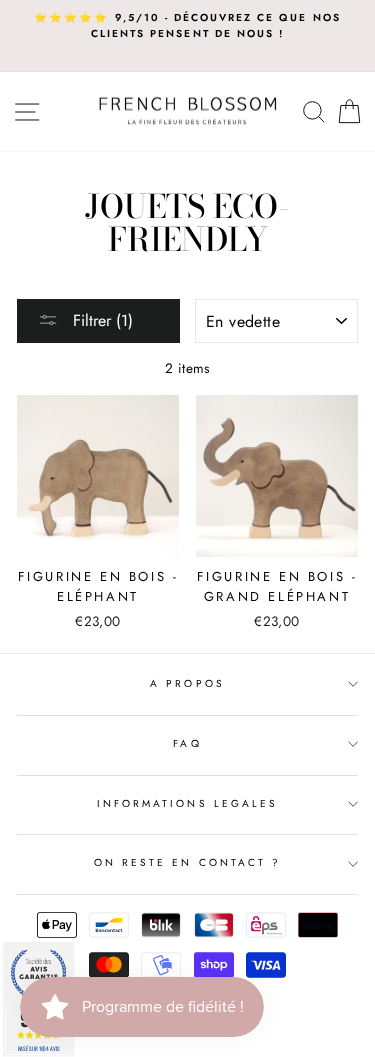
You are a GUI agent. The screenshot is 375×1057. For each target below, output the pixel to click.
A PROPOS (187, 683)
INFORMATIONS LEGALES (187, 803)
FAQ (187, 743)
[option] (187, 26)
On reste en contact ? (187, 862)
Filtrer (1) (100, 320)
